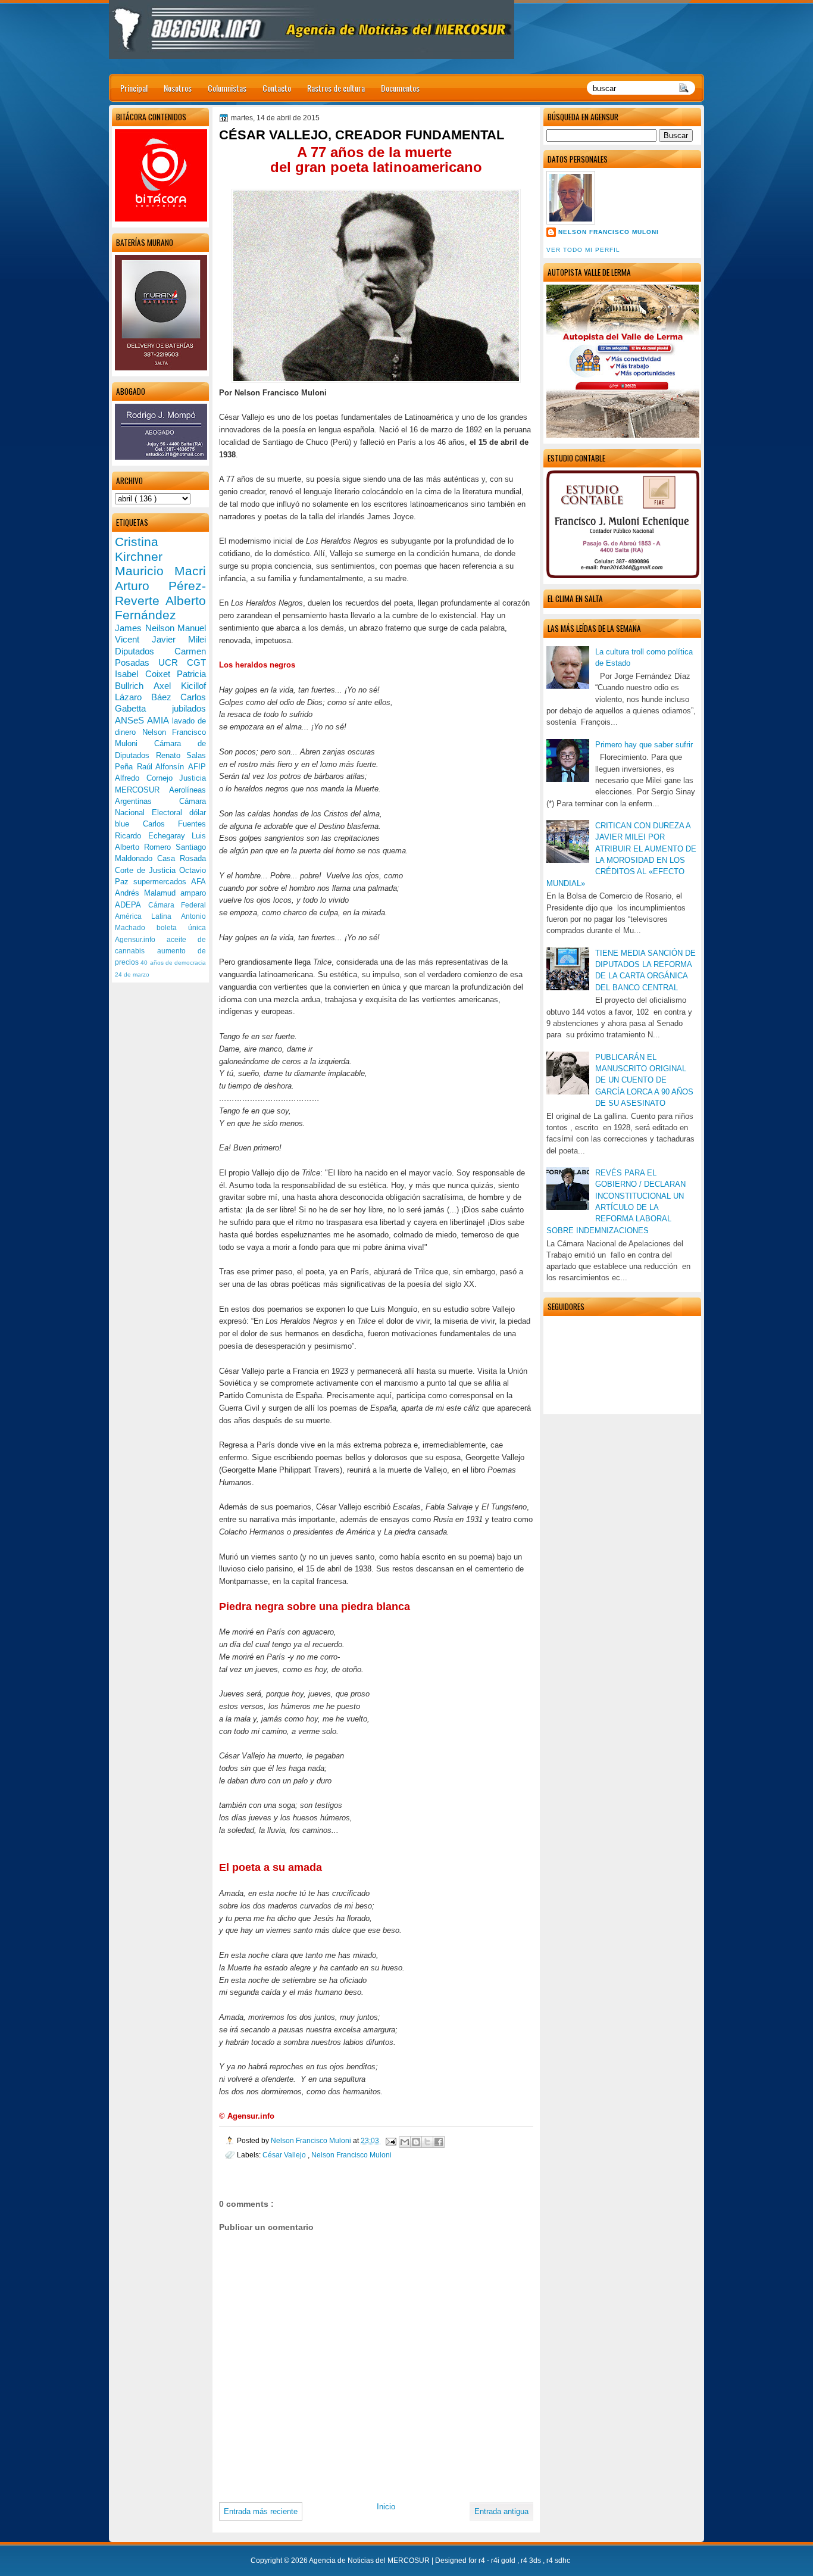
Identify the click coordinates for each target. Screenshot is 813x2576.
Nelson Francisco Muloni (609, 232)
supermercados (162, 882)
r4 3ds (532, 2561)
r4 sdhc (558, 2561)
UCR (173, 662)
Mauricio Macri (160, 571)
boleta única (181, 928)
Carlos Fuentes (175, 824)
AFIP (197, 767)
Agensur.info (141, 940)
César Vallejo (285, 2155)
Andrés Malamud (148, 893)
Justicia (193, 778)
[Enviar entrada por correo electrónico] (390, 2140)
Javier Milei (179, 639)
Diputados (145, 651)
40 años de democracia (173, 963)
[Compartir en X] (427, 2142)
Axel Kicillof (180, 686)
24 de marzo (132, 974)
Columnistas (227, 88)
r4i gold (504, 2561)
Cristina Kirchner (139, 549)
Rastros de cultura (336, 88)
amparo (193, 893)
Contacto (277, 88)
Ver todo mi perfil (583, 250)
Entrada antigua (501, 2511)
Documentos (400, 88)
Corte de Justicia (147, 870)
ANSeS (131, 720)
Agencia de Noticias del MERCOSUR (370, 2561)
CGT (196, 662)
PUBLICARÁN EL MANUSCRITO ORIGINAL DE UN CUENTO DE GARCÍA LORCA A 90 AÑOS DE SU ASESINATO (644, 1080)
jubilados (189, 708)
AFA (198, 882)
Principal (134, 88)
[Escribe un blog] (416, 2142)
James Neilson (146, 628)
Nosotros (178, 88)
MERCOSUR (142, 790)
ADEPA (132, 905)
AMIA (159, 720)
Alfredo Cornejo (147, 778)
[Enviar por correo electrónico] (405, 2142)
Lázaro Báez (148, 697)
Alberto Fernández (160, 608)
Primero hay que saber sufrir (644, 745)
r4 (483, 2561)
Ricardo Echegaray (153, 836)
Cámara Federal (177, 905)
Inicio (386, 2507)
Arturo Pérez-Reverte (160, 593)
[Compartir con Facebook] (439, 2142)
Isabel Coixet (146, 674)
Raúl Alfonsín (162, 767)
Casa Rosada (182, 858)
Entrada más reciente (261, 2511)
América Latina (148, 916)
